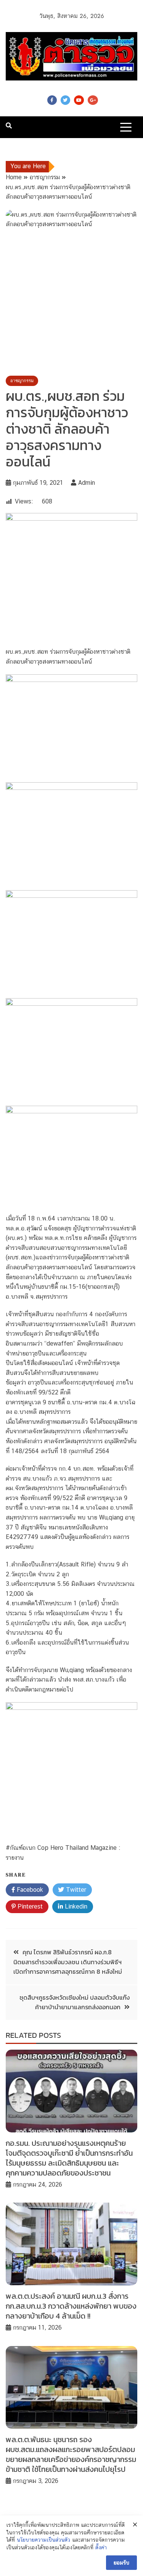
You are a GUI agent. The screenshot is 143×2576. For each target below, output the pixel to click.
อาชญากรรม (22, 381)
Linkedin (75, 1906)
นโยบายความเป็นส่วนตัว (43, 2540)
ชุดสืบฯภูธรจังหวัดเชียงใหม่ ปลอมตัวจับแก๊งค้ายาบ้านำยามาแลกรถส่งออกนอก (75, 2002)
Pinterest (29, 1906)
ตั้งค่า (101, 2547)
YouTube (79, 100)
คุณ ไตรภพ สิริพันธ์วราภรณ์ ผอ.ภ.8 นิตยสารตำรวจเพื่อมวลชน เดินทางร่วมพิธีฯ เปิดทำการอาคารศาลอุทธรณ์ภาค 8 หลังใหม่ (68, 1962)
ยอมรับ (121, 2563)
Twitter (65, 100)
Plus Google (93, 100)
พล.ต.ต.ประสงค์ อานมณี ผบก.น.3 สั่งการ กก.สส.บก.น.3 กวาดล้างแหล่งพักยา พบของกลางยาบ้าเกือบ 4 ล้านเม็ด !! (71, 2306)
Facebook (52, 100)
